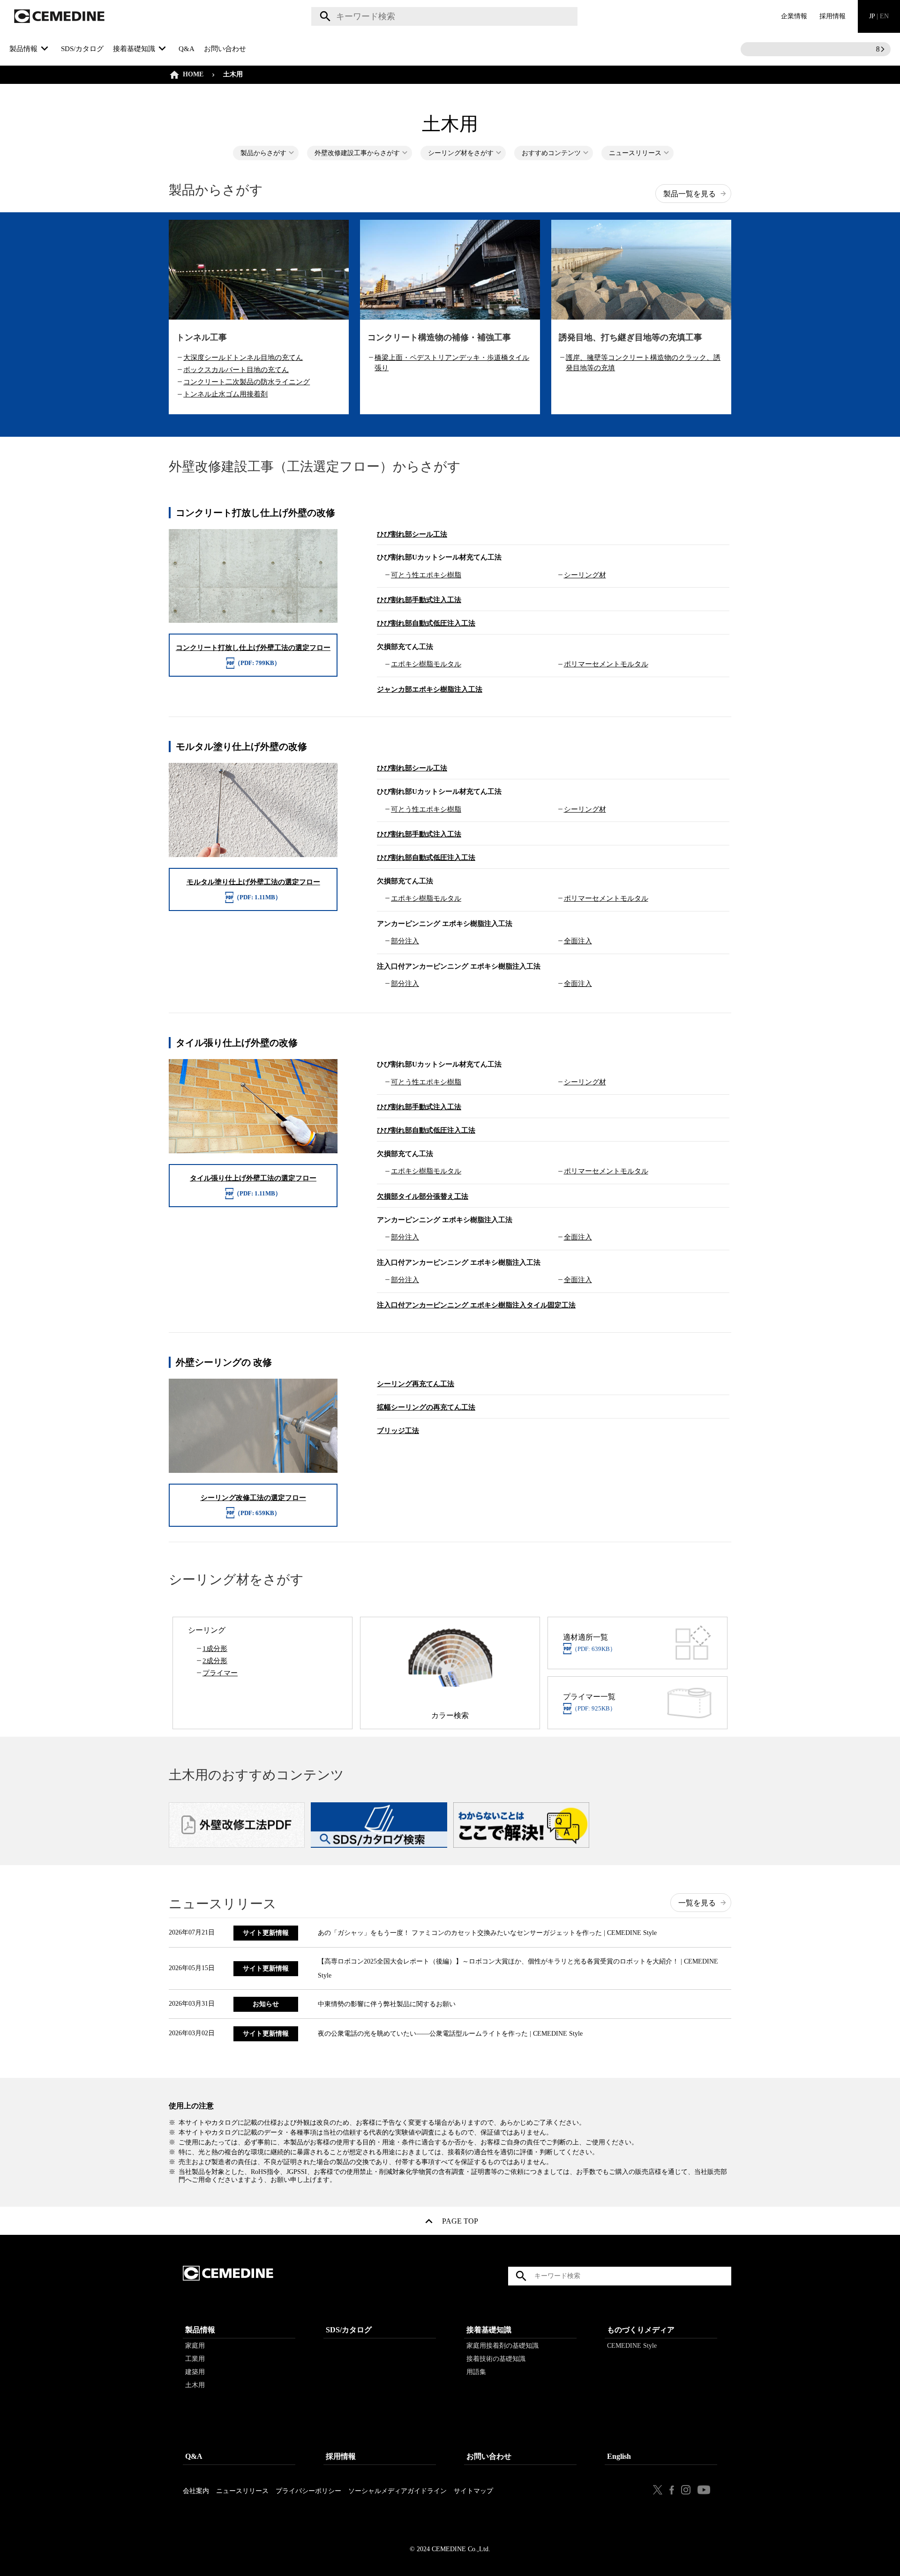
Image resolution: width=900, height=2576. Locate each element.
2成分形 (215, 1661)
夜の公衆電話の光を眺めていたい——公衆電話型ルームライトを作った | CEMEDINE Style (450, 2034)
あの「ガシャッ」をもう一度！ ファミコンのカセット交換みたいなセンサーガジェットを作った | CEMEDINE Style (487, 1933)
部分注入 (405, 941)
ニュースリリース (635, 153)
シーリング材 (585, 575)
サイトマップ (473, 2491)
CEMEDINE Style (632, 2346)
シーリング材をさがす (461, 153)
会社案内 (196, 2491)
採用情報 (832, 16)
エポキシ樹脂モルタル (426, 664)
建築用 (195, 2372)
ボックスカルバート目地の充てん (236, 370)
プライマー (220, 1673)
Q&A (187, 49)
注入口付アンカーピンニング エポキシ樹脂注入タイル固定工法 (476, 1305)
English (619, 2456)
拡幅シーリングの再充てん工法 (426, 1407)
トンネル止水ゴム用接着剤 (225, 394)
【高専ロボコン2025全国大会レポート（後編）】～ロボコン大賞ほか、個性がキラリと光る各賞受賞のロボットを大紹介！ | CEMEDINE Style (518, 1968)
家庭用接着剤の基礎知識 (502, 2346)
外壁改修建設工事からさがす (357, 153)
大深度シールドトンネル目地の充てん (243, 358)
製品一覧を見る (690, 194)
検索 (324, 16)
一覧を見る (697, 1903)
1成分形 (215, 1649)
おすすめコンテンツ (551, 153)
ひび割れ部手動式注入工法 (419, 600)
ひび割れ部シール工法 (412, 534)
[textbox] (444, 16)
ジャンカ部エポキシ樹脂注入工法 (430, 689)
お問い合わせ (225, 49)
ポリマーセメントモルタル (606, 664)
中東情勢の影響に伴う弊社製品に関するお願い (387, 2004)
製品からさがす (263, 153)
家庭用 (195, 2346)
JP (879, 16)
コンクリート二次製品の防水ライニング (247, 382)
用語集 (476, 2372)
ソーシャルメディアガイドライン (397, 2491)
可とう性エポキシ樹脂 (426, 575)
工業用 (195, 2359)
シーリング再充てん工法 (416, 1384)
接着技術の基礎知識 (496, 2359)
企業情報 (794, 16)
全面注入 (578, 941)
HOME (193, 74)
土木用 (195, 2385)
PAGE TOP (460, 2223)
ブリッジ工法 (398, 1431)
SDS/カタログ (82, 49)
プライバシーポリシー (308, 2491)
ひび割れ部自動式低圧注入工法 (426, 623)
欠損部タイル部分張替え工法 (423, 1196)
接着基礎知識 (489, 2330)
